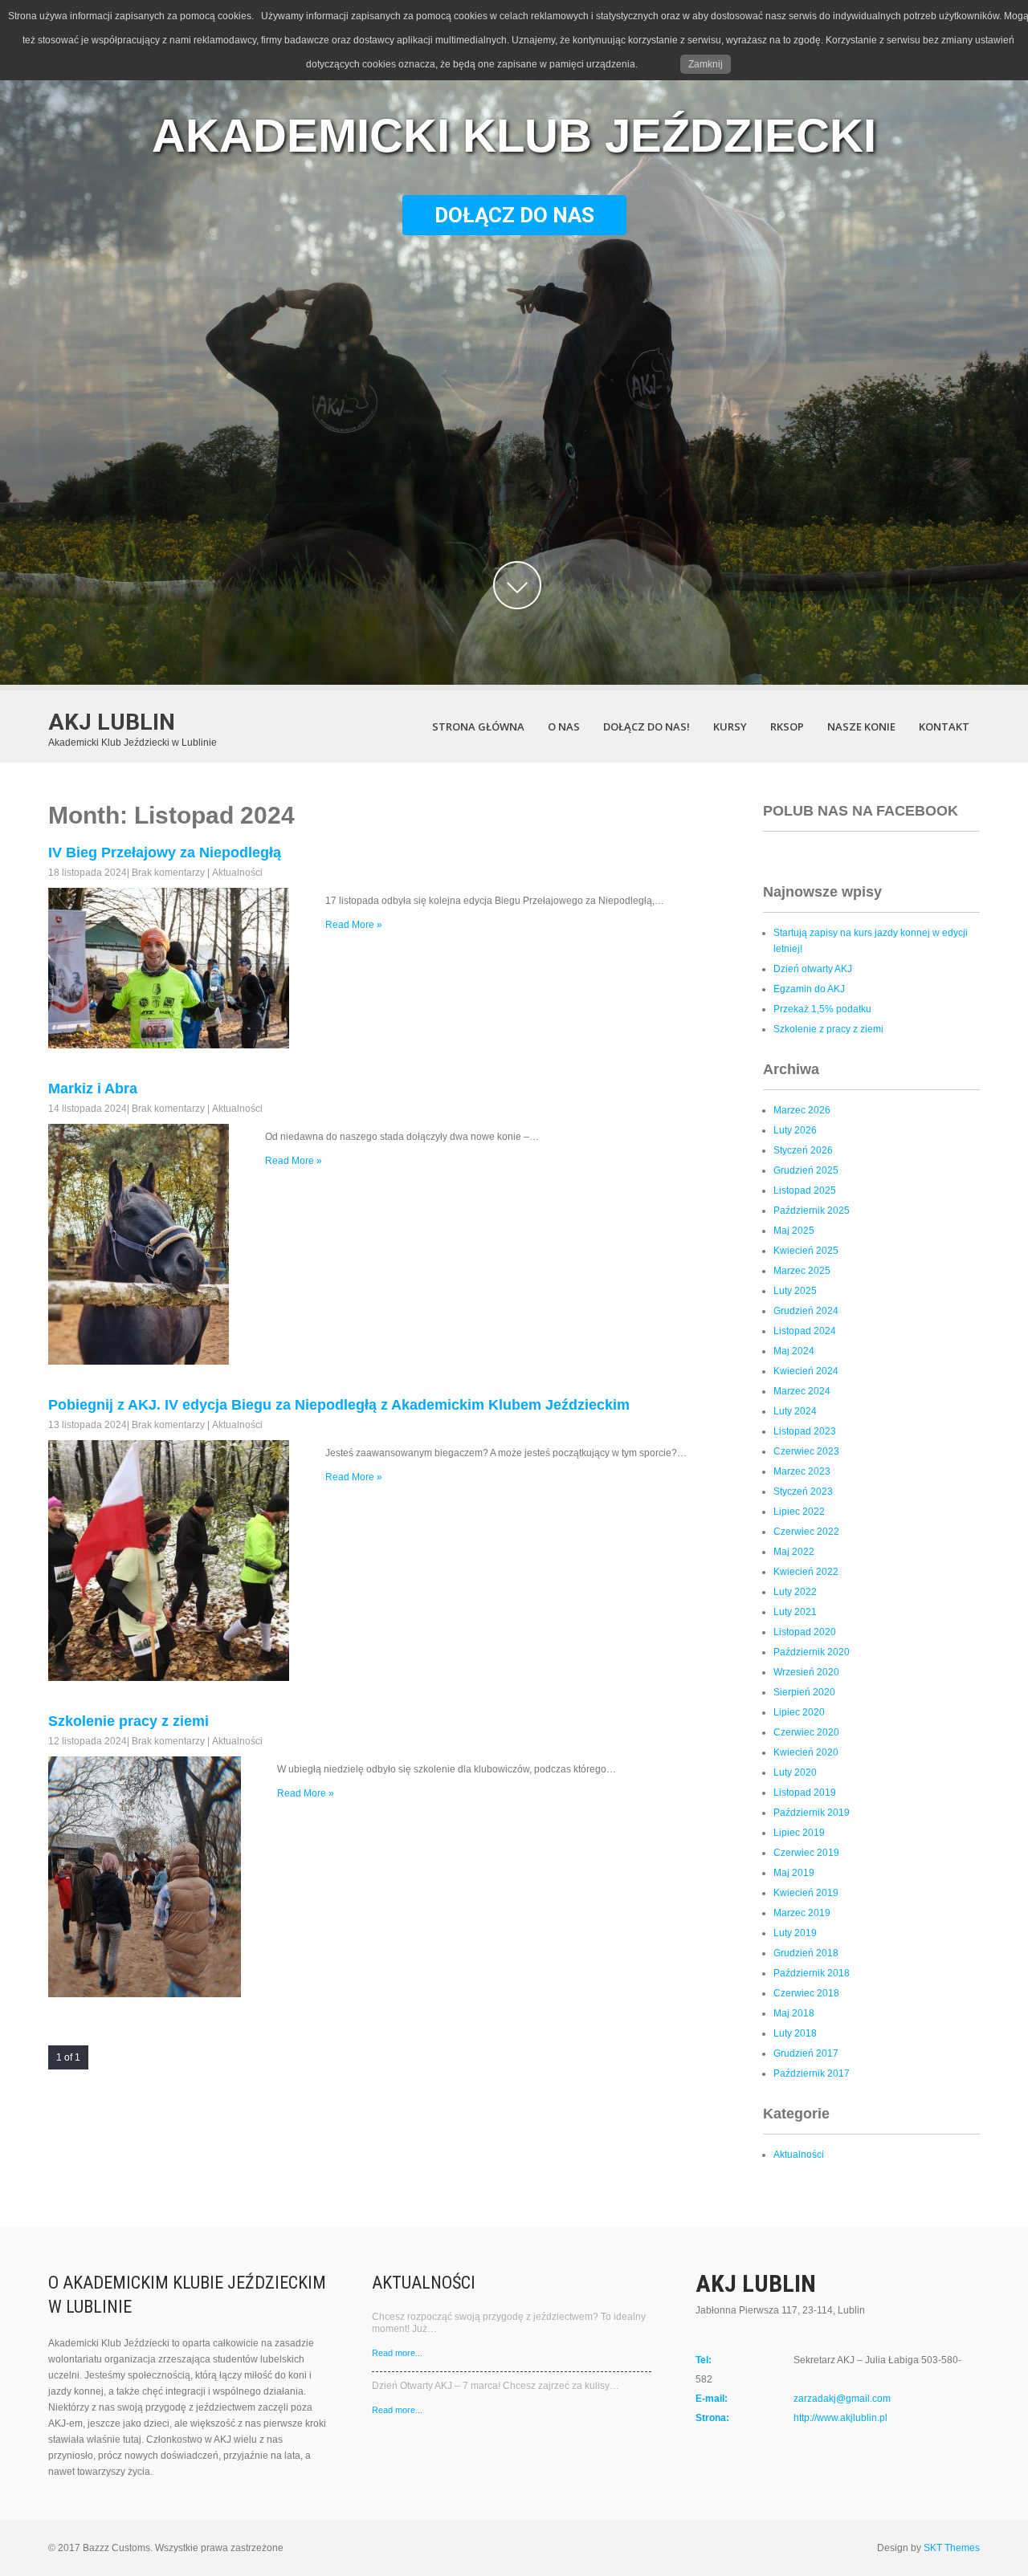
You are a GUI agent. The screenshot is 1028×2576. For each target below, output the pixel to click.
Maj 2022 (794, 1552)
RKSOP (787, 726)
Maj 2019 (794, 1873)
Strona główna (478, 726)
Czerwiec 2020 (806, 1732)
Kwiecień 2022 (806, 1572)
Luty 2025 (795, 1291)
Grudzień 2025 (806, 1170)
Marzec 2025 (802, 1271)
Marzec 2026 (802, 1110)
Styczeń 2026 (803, 1150)
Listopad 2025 (805, 1190)
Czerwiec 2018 (806, 1993)
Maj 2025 (794, 1231)
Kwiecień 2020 (806, 1752)
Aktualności (237, 873)
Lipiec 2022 (799, 1512)
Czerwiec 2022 (806, 1532)
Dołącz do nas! (647, 726)
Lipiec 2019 (799, 1833)
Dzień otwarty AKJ (813, 969)
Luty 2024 (795, 1411)
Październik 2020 (812, 1652)
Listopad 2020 (805, 1632)
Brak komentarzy (168, 873)
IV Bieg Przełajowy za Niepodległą (165, 853)
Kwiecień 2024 (806, 1371)
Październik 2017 (812, 2073)
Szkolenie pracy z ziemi (128, 1721)
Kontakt (944, 726)
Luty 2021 (795, 1612)
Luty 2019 (795, 1933)
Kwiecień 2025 (806, 1251)
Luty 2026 (795, 1130)
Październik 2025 (812, 1211)
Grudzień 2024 (806, 1311)
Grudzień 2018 (806, 1953)
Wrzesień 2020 (806, 1672)
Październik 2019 (812, 1813)
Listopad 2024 (805, 1331)
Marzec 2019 (802, 1913)
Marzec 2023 (802, 1471)
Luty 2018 (795, 2033)
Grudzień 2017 (806, 2053)
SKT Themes (952, 2548)
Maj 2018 (794, 2013)
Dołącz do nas (514, 215)
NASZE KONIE (861, 726)
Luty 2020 (795, 1772)
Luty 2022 (795, 1592)
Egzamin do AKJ (809, 989)
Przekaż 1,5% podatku (822, 1009)
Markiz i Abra (93, 1089)
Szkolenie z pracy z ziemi (828, 1029)
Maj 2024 (794, 1351)
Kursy (730, 726)
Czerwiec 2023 (806, 1451)
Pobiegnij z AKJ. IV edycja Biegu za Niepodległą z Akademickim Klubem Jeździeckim (339, 1405)
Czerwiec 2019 (806, 1853)
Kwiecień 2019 (806, 1893)
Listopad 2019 (805, 1793)
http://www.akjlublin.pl (840, 2418)
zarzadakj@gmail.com (842, 2399)
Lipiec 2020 (799, 1712)
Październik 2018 (812, 1973)
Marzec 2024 (802, 1391)
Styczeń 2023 (803, 1491)
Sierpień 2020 (804, 1692)
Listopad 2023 (805, 1431)
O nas (564, 726)
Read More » (354, 925)
